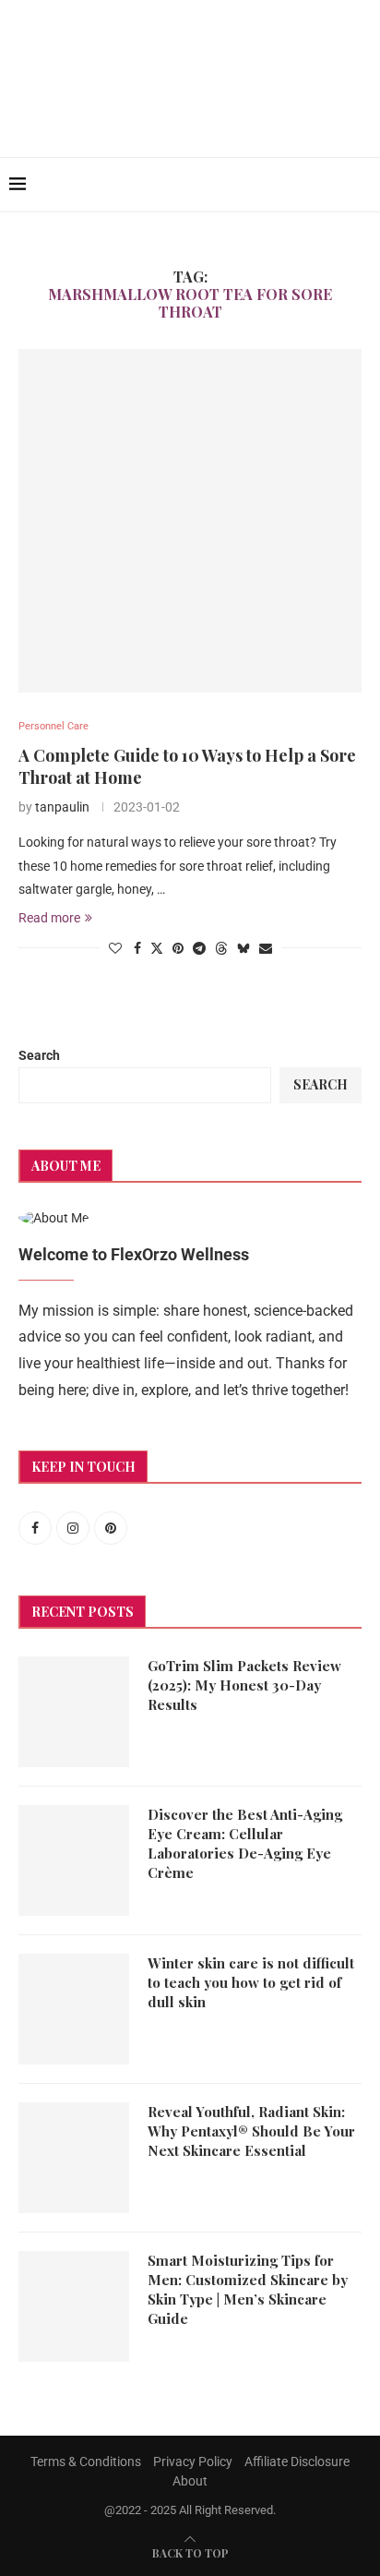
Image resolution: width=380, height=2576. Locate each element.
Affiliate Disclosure (297, 2462)
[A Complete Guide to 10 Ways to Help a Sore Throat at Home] (190, 521)
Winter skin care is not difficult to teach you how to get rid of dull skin (251, 1982)
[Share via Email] (266, 948)
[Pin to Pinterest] (178, 948)
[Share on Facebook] (137, 948)
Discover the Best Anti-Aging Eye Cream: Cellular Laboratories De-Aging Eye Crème (245, 1843)
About (190, 2481)
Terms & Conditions (86, 2462)
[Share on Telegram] (199, 948)
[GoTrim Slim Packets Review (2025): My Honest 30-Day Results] (74, 1712)
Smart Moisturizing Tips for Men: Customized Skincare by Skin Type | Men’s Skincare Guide (248, 2289)
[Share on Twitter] (157, 948)
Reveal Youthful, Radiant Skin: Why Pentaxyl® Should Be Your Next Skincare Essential (251, 2131)
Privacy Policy (193, 2462)
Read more (49, 918)
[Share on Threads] (221, 948)
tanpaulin (62, 807)
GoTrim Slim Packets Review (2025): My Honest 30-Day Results (244, 1685)
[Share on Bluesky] (243, 948)
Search (39, 1055)
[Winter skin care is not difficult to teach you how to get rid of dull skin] (74, 2009)
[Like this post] (115, 948)
